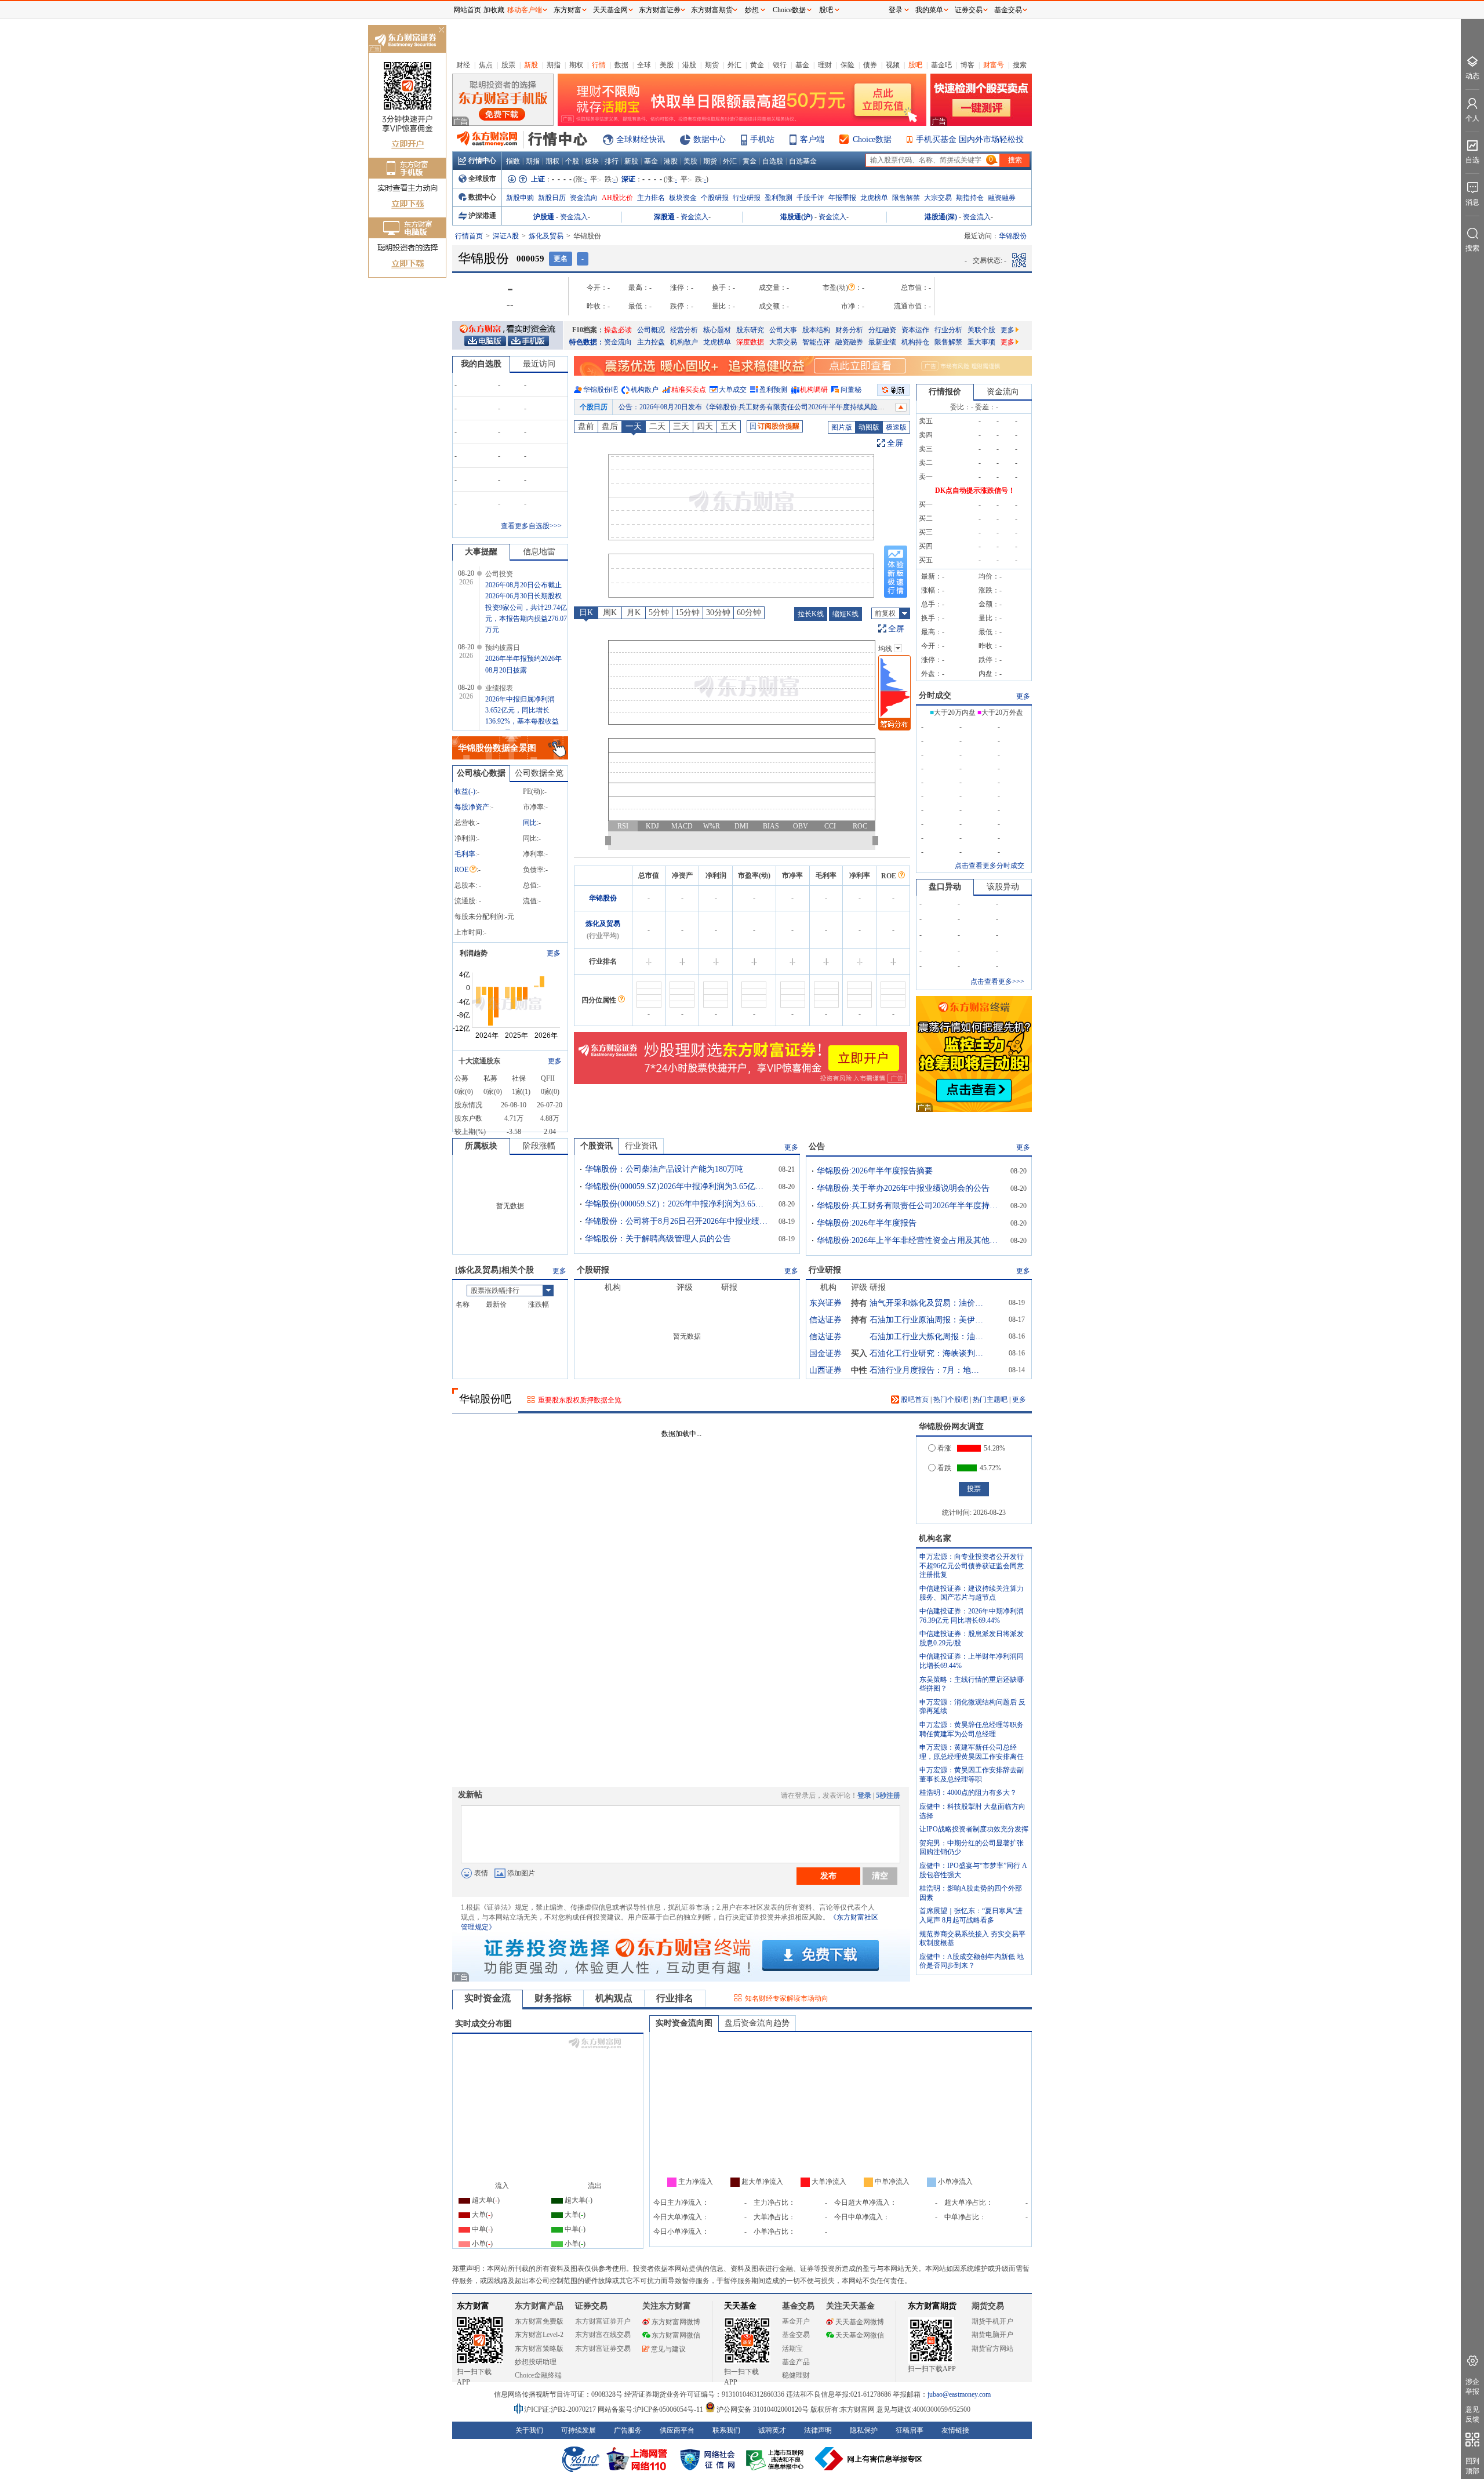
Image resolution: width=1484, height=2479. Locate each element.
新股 (531, 65)
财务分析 (849, 330)
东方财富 (473, 2306)
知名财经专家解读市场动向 (787, 1998)
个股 (572, 161)
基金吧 (941, 65)
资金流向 (584, 198)
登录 (864, 1795)
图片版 (842, 427)
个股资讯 (596, 1146)
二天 (657, 426)
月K (634, 613)
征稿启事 (910, 2430)
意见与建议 (668, 2349)
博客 (967, 65)
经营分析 (684, 330)
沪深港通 (482, 216)
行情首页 (469, 236)
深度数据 (750, 342)
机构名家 (935, 1538)
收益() (465, 791)
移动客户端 (525, 10)
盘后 (610, 426)
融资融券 (1002, 198)
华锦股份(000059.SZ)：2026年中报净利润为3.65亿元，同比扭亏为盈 (678, 1204)
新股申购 (520, 198)
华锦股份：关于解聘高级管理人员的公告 (658, 1239)
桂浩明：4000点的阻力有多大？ (968, 1793)
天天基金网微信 (860, 2335)
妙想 (752, 10)
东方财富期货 (932, 2306)
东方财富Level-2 (539, 2335)
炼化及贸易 (546, 236)
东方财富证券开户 (603, 2321)
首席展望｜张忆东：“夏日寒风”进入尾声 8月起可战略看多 (971, 1915)
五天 (729, 426)
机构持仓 (915, 342)
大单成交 (733, 390)
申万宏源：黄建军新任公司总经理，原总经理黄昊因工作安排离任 (972, 1752)
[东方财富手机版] (528, 340)
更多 (1007, 330)
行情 (599, 65)
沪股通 (544, 217)
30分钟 (718, 613)
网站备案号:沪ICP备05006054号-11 (651, 2409)
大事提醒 (481, 552)
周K (610, 613)
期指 (554, 65)
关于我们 (529, 2430)
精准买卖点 (689, 390)
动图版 (869, 427)
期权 (576, 65)
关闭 (441, 31)
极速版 (896, 427)
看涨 (944, 1448)
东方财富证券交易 (603, 2349)
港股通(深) (941, 217)
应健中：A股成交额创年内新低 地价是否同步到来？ (972, 1961)
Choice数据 (872, 139)
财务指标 (553, 1998)
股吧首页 (914, 1400)
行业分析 (948, 330)
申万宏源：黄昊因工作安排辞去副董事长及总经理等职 (972, 1775)
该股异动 (1003, 887)
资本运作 (915, 330)
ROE (461, 870)
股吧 (915, 65)
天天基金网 (610, 10)
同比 (530, 823)
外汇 (734, 65)
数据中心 (710, 139)
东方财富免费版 (539, 2321)
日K (586, 613)
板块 (592, 161)
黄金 (757, 65)
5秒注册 (888, 1795)
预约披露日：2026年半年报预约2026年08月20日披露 (699, 407)
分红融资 (882, 330)
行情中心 (482, 161)
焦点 (486, 65)
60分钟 (749, 613)
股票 (508, 65)
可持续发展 (579, 2430)
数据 (621, 65)
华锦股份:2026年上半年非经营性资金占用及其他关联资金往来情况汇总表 (910, 1240)
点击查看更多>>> (997, 982)
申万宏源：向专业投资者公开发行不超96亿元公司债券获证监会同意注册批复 (972, 1566)
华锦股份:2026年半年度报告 (867, 1223)
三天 (681, 426)
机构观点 (614, 1998)
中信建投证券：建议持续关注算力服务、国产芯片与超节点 (972, 1593)
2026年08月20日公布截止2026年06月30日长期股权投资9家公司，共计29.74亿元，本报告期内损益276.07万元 (526, 607)
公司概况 (651, 330)
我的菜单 (929, 10)
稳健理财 (796, 2375)
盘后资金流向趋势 (757, 2023)
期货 (712, 65)
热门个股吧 (951, 1400)
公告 (817, 1146)
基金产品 (796, 2362)
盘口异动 (945, 887)
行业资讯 (641, 1146)
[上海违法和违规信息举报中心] (777, 2459)
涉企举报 (1472, 2387)
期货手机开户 (992, 2321)
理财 (825, 65)
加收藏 (494, 10)
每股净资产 (472, 807)
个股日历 (594, 407)
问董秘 (851, 390)
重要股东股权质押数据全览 (580, 1400)
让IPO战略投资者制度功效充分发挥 (974, 1829)
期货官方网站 (992, 2349)
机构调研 (814, 390)
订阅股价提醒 (779, 426)
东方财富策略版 (539, 2349)
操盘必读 (618, 330)
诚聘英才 (772, 2430)
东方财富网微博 (676, 2322)
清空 (880, 1875)
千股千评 (810, 198)
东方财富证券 (660, 10)
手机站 (762, 139)
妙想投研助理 (536, 2362)
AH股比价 (617, 198)
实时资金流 (488, 1998)
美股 (667, 65)
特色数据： (587, 342)
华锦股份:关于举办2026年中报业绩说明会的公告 (903, 1188)
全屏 (895, 443)
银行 (780, 65)
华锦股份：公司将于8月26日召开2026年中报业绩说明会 (678, 1221)
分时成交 (935, 695)
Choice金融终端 (538, 2375)
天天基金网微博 (860, 2322)
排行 (612, 161)
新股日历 (552, 198)
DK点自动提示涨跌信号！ (975, 490)
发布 (828, 1875)
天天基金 (740, 2306)
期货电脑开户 (992, 2335)
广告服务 (628, 2430)
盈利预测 (779, 198)
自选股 (773, 161)
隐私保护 (864, 2430)
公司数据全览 (539, 773)
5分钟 (659, 613)
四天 (705, 426)
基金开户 (796, 2321)
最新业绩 (882, 342)
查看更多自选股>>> (531, 526)
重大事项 (981, 342)
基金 (802, 65)
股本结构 (816, 330)
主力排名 (651, 198)
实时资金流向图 (684, 2023)
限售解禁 (906, 198)
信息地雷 (539, 552)
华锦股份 (603, 898)
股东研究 (750, 330)
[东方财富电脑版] (485, 340)
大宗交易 (938, 198)
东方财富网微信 (676, 2335)
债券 (870, 65)
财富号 (994, 65)
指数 (513, 161)
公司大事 (783, 330)
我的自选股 (481, 364)
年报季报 (842, 198)
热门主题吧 (990, 1400)
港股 (689, 65)
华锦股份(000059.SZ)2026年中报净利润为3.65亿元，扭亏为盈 (678, 1186)
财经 (463, 65)
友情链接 (955, 2430)
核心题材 (717, 330)
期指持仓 (970, 198)
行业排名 (675, 1998)
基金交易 (796, 2335)
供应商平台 (677, 2430)
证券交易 (969, 10)
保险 (848, 65)
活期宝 (792, 2349)
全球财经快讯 (641, 139)
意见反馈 (1472, 2414)
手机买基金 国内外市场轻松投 (970, 139)
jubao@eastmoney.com (959, 2394)
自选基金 (803, 161)
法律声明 (818, 2430)
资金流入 (574, 217)
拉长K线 (811, 614)
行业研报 (747, 198)
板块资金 (683, 198)
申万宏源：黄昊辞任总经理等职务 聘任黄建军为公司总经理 (972, 1729)
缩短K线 (845, 614)
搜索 (1020, 65)
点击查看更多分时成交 (990, 866)
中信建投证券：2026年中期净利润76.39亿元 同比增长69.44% (972, 1616)
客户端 (812, 139)
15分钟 (688, 613)
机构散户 (684, 342)
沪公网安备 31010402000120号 (763, 2409)
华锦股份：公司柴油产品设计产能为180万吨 (664, 1169)
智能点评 (816, 342)
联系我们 (726, 2430)
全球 (644, 65)
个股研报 (715, 198)
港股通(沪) (796, 217)
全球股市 (482, 179)
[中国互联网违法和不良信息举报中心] (869, 2459)
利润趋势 (474, 953)
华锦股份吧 (601, 390)
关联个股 (981, 330)
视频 (893, 65)
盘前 (586, 426)
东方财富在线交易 (603, 2335)
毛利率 (465, 854)
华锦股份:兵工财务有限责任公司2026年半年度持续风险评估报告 (910, 1206)
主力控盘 (651, 342)
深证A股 (506, 236)
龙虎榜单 (874, 198)
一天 (634, 426)
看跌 (944, 1468)
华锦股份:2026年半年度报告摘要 (875, 1171)
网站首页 (467, 10)
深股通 (664, 217)
